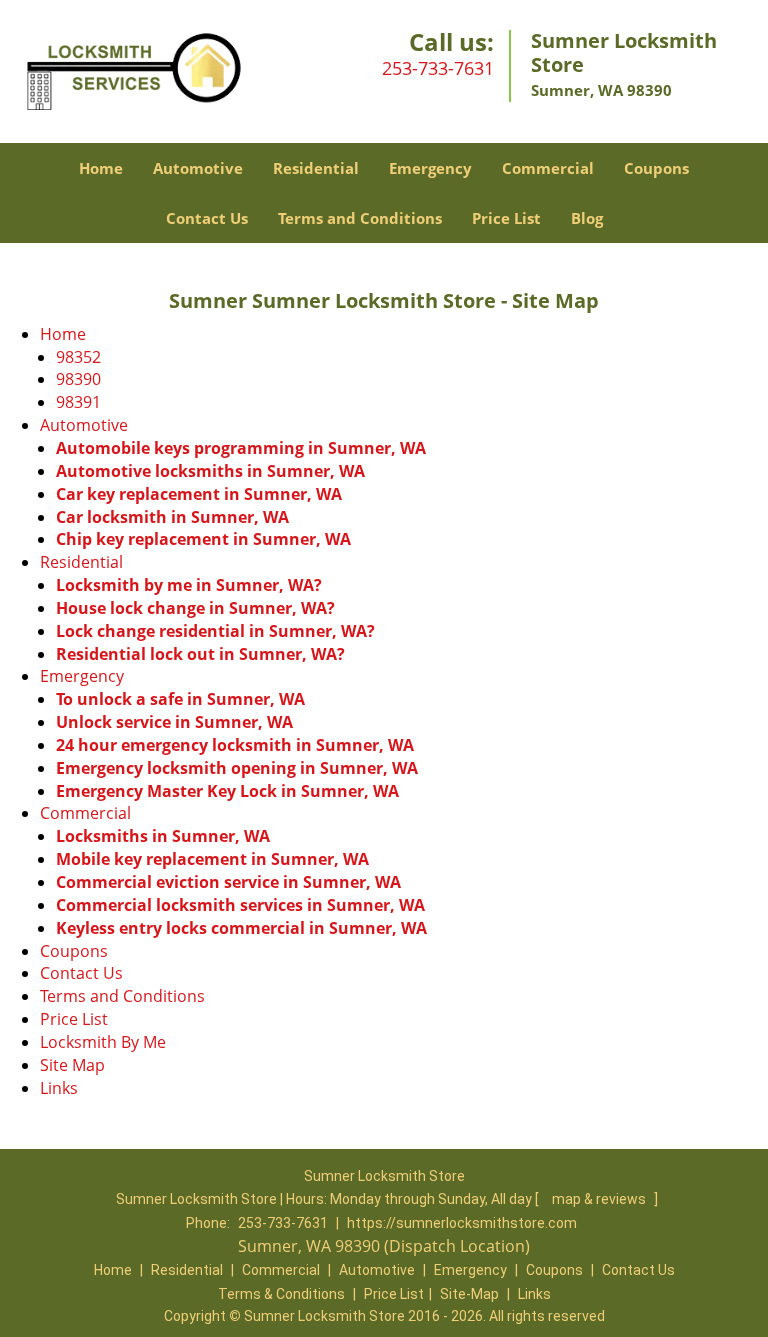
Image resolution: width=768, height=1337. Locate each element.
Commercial (548, 168)
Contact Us (207, 218)
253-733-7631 (438, 68)
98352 (78, 357)
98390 (78, 379)
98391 (78, 402)
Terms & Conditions (281, 1294)
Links (59, 1088)
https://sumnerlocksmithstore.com (462, 1223)
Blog (587, 218)
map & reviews (600, 1199)
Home (101, 168)
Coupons (656, 168)
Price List (506, 218)
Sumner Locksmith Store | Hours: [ (329, 1199)
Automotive (198, 168)
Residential (316, 168)
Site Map (72, 1065)
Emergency (430, 168)
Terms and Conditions (360, 218)
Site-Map (469, 1294)
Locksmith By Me (103, 1042)
